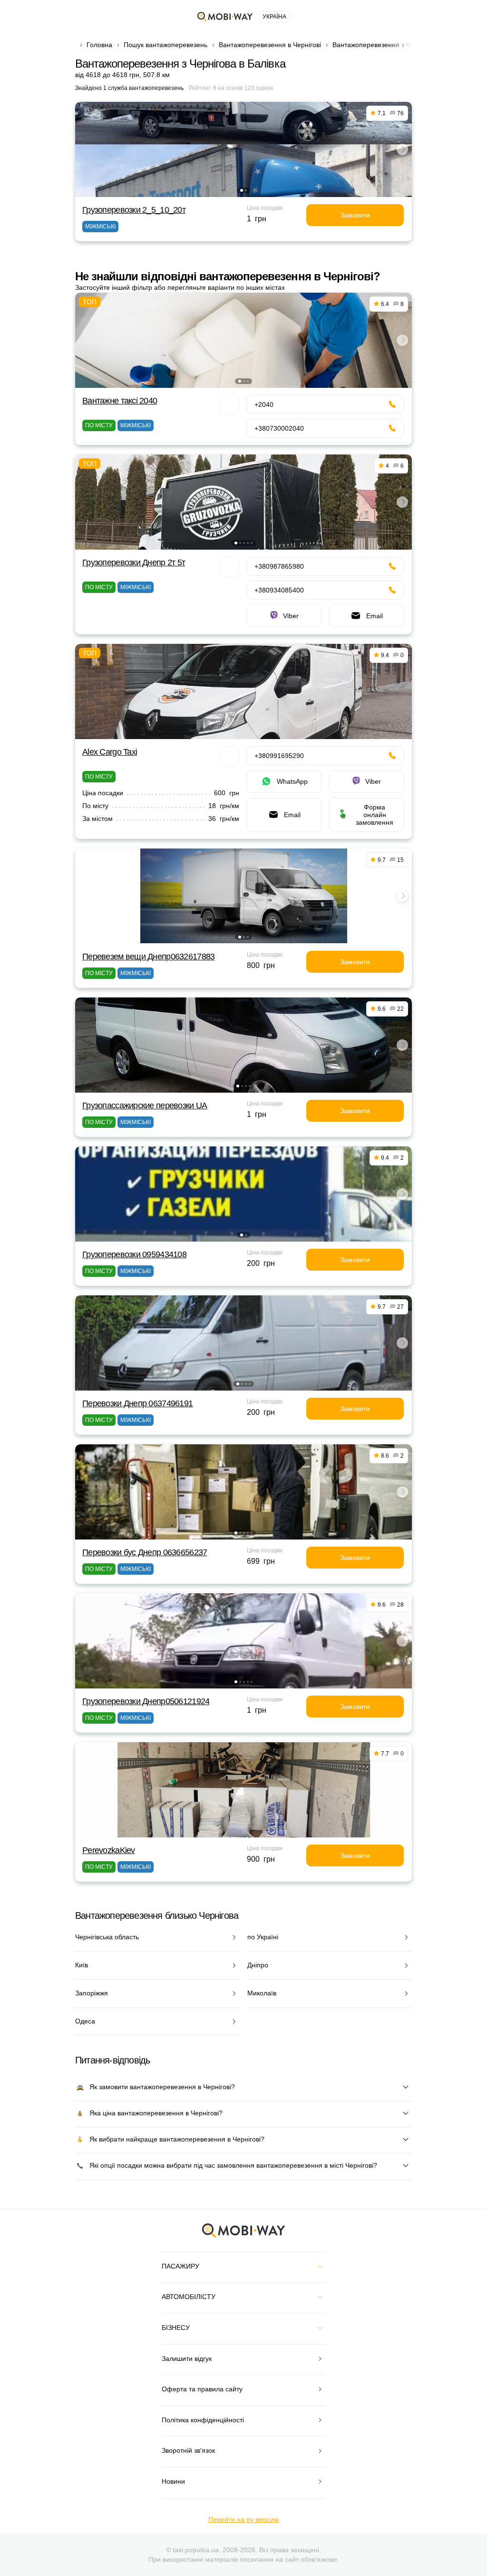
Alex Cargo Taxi (110, 752)
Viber (291, 616)
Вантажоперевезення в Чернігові (270, 45)
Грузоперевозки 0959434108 (134, 1254)
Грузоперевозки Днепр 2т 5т (134, 563)
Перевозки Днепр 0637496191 (137, 1403)
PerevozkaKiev (109, 1850)
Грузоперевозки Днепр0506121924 (146, 1701)
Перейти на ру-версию (244, 2519)
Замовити (355, 215)
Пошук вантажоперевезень (166, 45)
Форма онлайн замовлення (375, 815)
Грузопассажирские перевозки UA (145, 1105)
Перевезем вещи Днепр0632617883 (148, 957)
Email (375, 616)
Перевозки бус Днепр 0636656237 (145, 1552)
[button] (242, 190)
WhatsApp (292, 781)
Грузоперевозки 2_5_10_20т (134, 210)
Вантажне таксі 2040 (120, 401)
